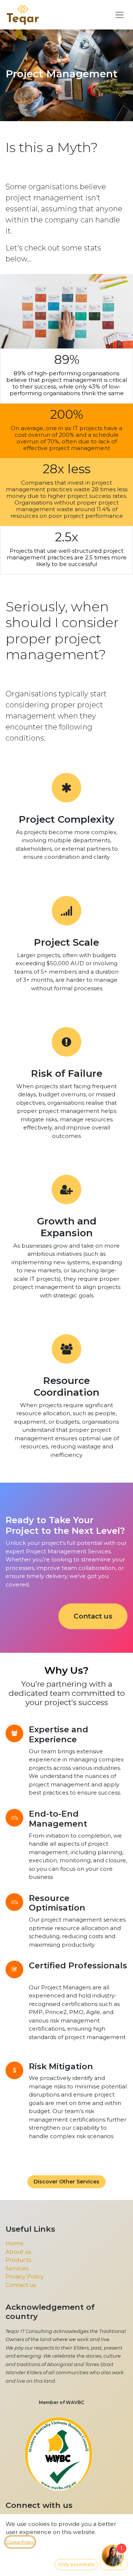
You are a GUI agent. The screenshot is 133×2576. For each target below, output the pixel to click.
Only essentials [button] (76, 2564)
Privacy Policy (25, 2276)
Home (15, 2243)
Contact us (93, 1616)
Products (18, 2260)
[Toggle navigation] (120, 15)
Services (17, 2268)
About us (18, 2252)
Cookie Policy (20, 2542)
